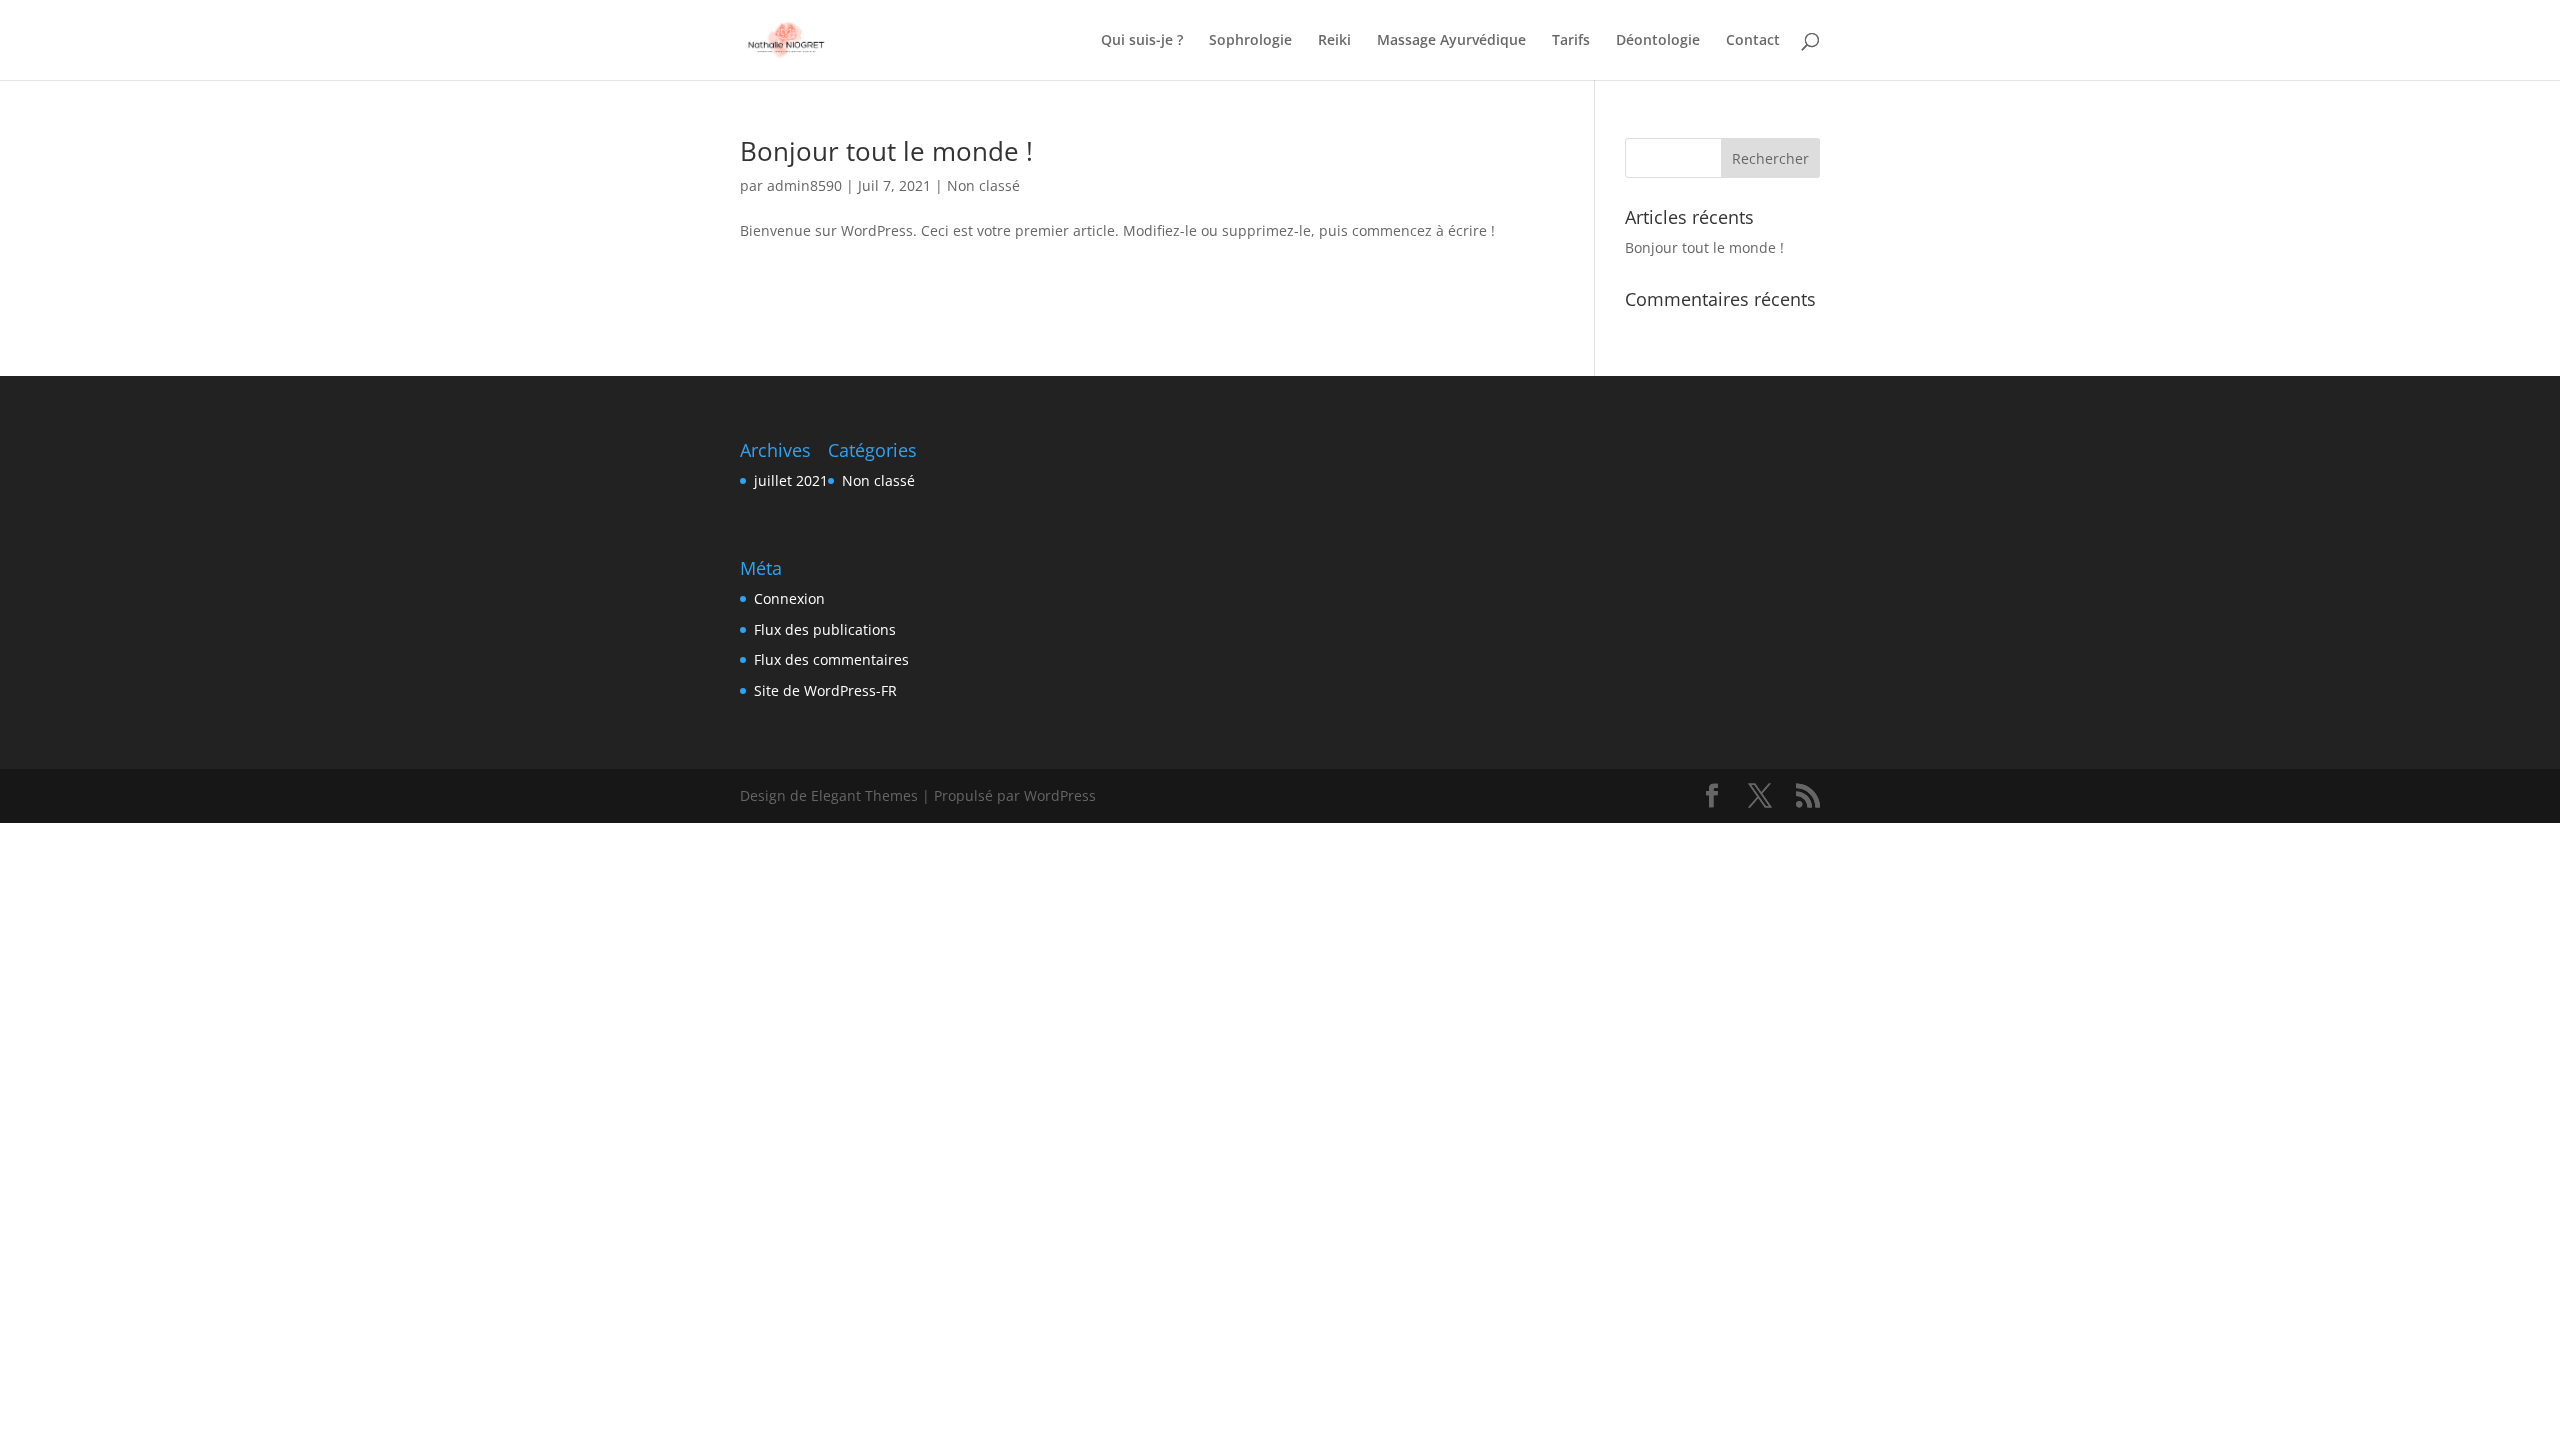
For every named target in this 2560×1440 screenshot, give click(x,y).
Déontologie (1658, 41)
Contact (1753, 41)
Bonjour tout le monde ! (886, 151)
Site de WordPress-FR (825, 690)
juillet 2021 (791, 480)
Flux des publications (825, 629)
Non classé (983, 185)
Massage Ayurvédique (1451, 41)
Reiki (1334, 41)
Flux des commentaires (831, 659)
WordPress (1060, 795)
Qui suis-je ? (1142, 41)
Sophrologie (1250, 41)
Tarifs (1571, 41)
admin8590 (804, 185)
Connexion (789, 598)
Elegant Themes (864, 795)
